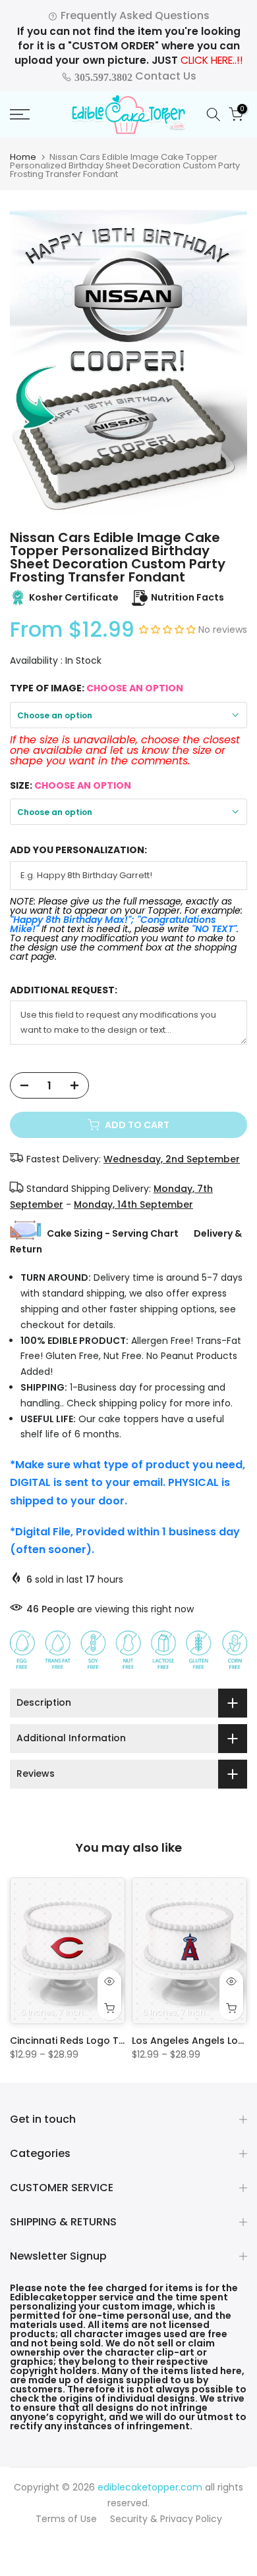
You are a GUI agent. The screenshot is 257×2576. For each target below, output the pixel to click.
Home (23, 157)
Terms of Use (66, 2519)
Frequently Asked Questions (134, 15)
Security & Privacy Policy (166, 2519)
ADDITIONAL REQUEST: (64, 990)
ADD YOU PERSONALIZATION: (78, 850)
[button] (169, 630)
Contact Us (134, 76)
